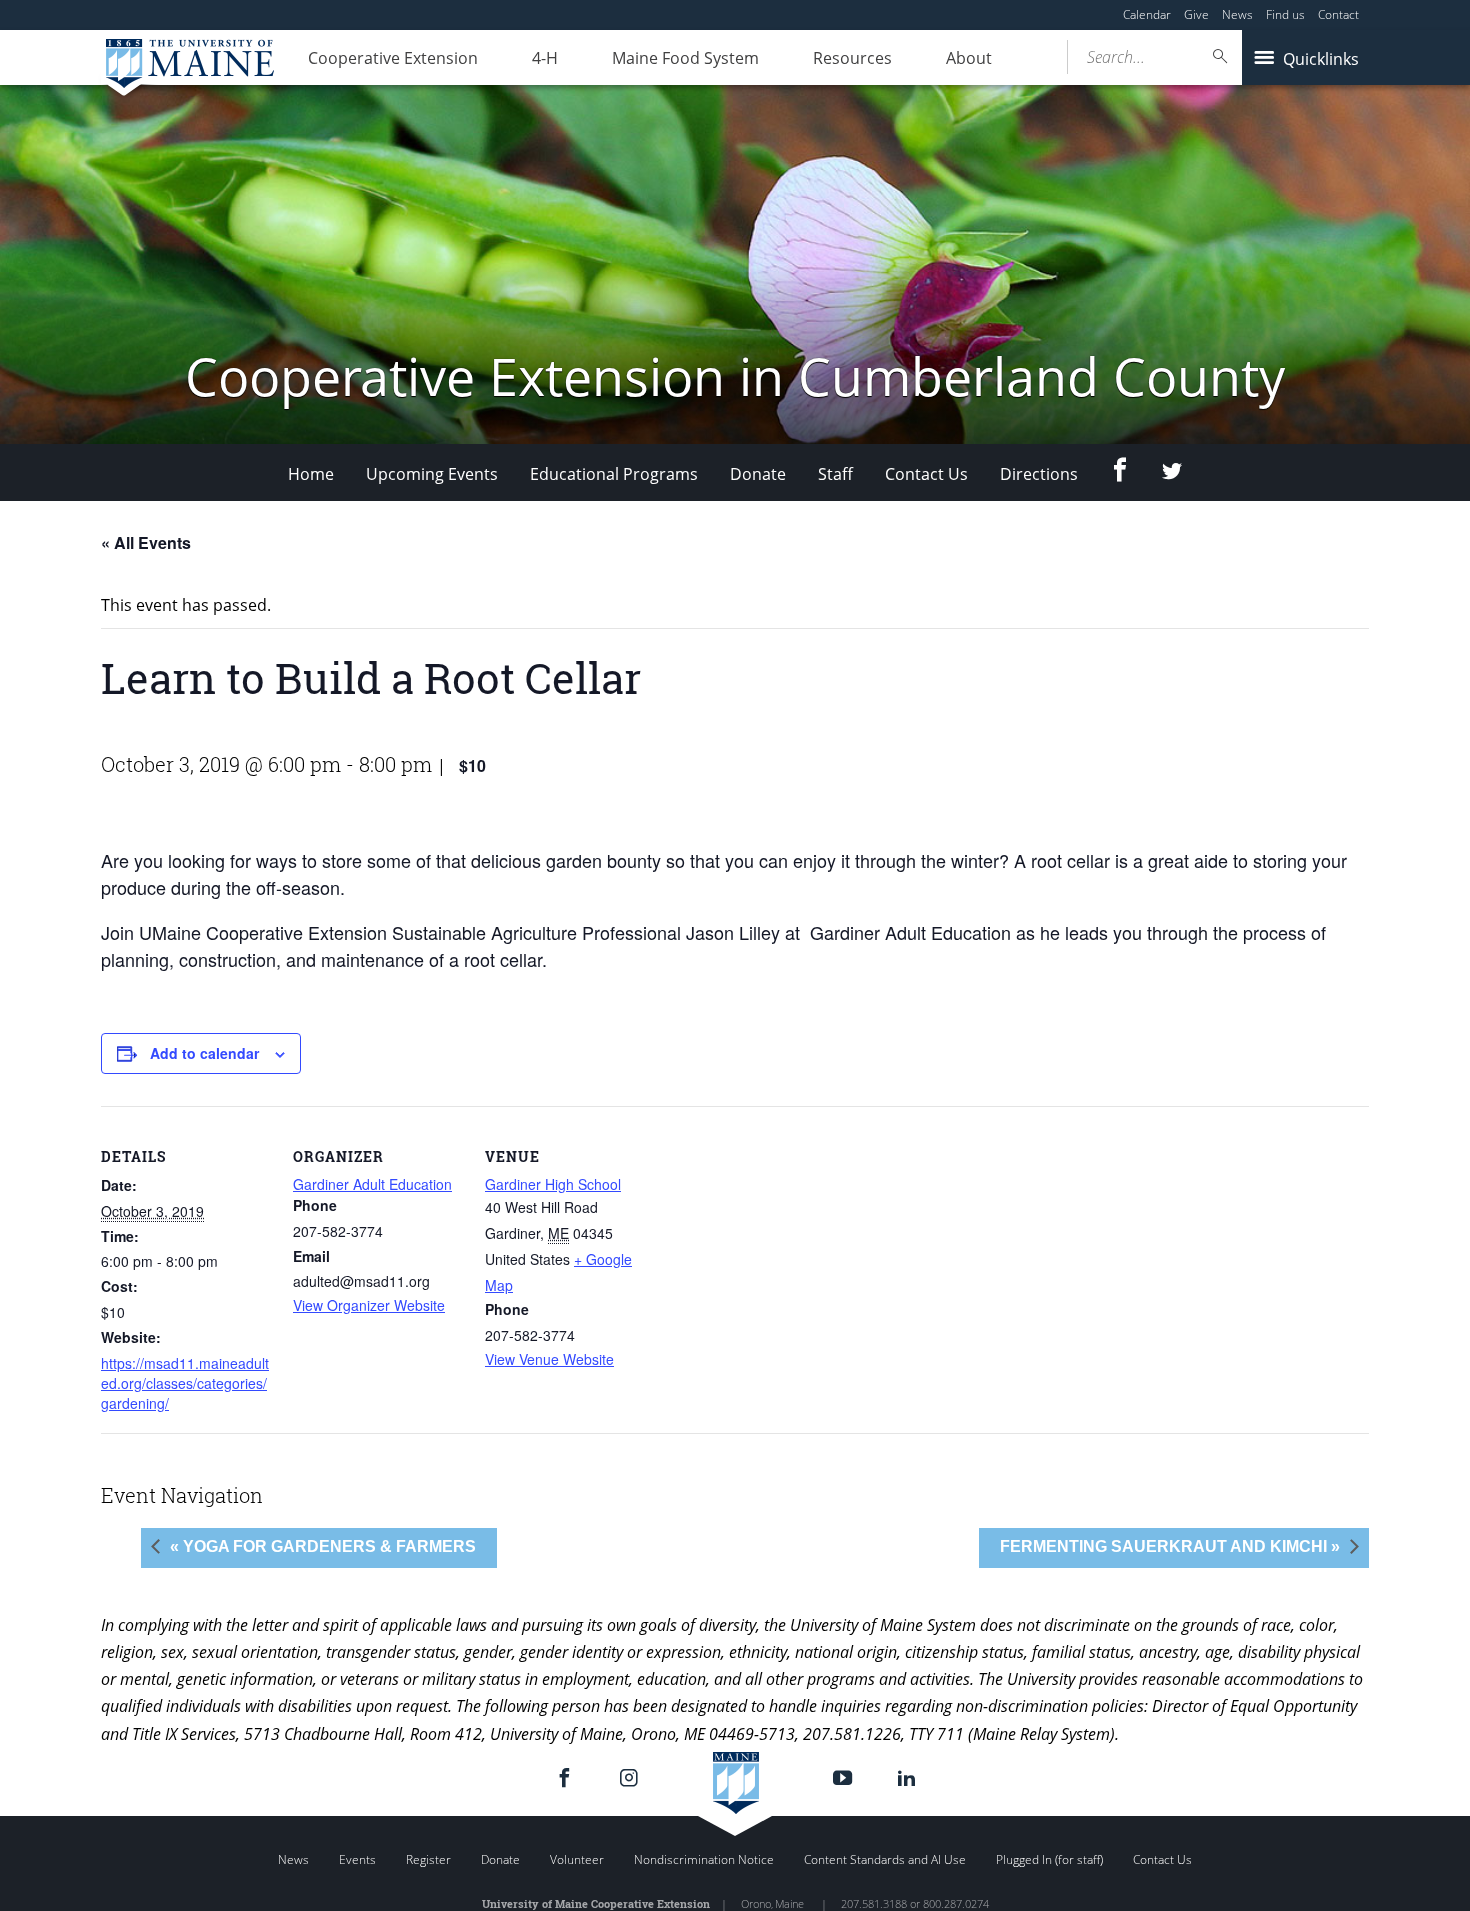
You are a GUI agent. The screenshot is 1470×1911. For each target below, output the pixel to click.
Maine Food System (685, 58)
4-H (545, 58)
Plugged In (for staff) (1049, 1859)
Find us (1285, 14)
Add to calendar (204, 1053)
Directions (1039, 474)
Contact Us (926, 474)
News (1237, 14)
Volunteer (577, 1859)
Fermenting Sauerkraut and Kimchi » (1170, 1546)
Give (1196, 14)
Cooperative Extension (393, 58)
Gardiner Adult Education (372, 1184)
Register (428, 1859)
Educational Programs (614, 474)
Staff (835, 474)
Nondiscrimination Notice (704, 1859)
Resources (852, 58)
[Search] (1221, 56)
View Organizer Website (369, 1305)
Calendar (1147, 14)
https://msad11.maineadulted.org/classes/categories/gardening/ (185, 1383)
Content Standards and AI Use (885, 1859)
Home (311, 474)
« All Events (146, 542)
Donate (758, 474)
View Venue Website (549, 1359)
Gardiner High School (553, 1184)
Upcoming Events (432, 474)
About (969, 58)
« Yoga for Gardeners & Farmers (323, 1546)
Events (357, 1859)
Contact (1338, 14)
